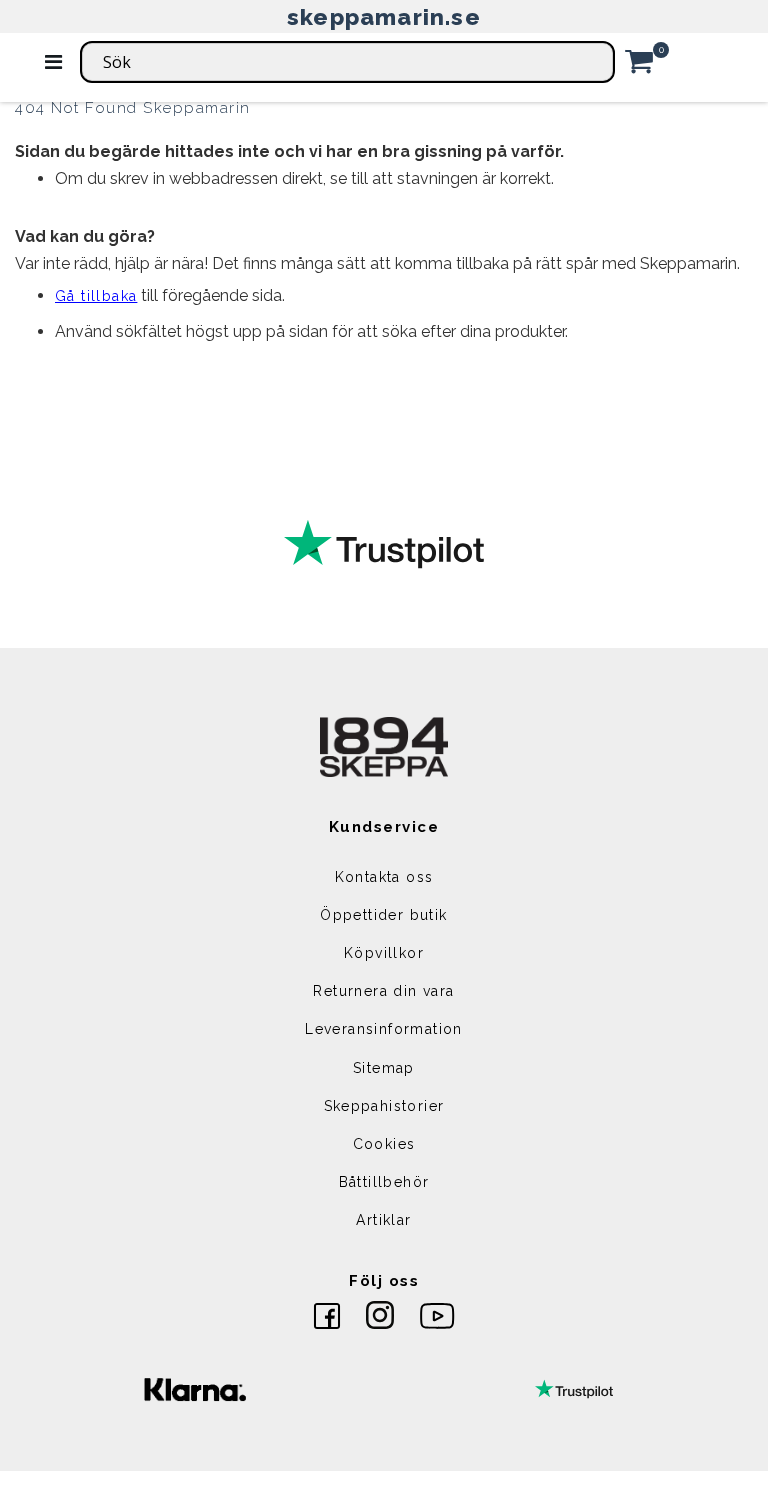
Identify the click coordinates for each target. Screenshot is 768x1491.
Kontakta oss (384, 877)
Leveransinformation (384, 1029)
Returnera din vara (383, 991)
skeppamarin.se (384, 16)
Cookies (384, 1144)
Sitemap (384, 1068)
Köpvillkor (384, 953)
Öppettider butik (383, 915)
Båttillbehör (384, 1182)
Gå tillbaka (96, 296)
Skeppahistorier (384, 1106)
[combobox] (347, 62)
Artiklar (383, 1220)
